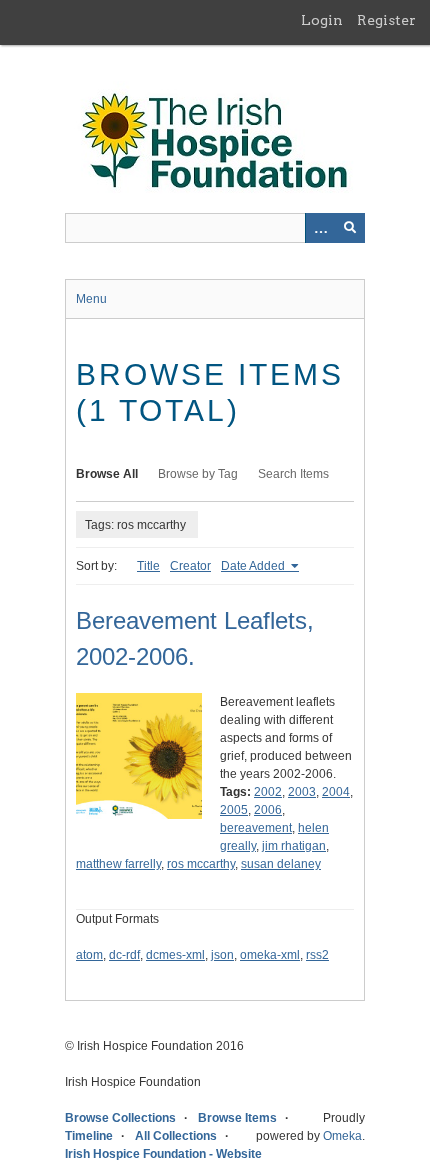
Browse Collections (120, 1118)
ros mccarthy (201, 864)
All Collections (176, 1136)
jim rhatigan (294, 846)
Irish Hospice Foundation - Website (163, 1154)
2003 (302, 792)
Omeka (342, 1136)
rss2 (317, 955)
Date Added (254, 566)
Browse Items (237, 1118)
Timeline (89, 1136)
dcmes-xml (175, 955)
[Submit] (350, 228)
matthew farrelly (118, 864)
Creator (190, 566)
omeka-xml (270, 955)
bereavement (256, 828)
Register (386, 20)
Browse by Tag (198, 474)
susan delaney (281, 864)
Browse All (107, 474)
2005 (234, 810)
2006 (268, 810)
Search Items (293, 474)
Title (148, 566)
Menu (91, 299)
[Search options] (320, 228)
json (222, 955)
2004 (336, 792)
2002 (268, 792)
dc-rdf (124, 955)
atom (89, 955)
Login (322, 20)
